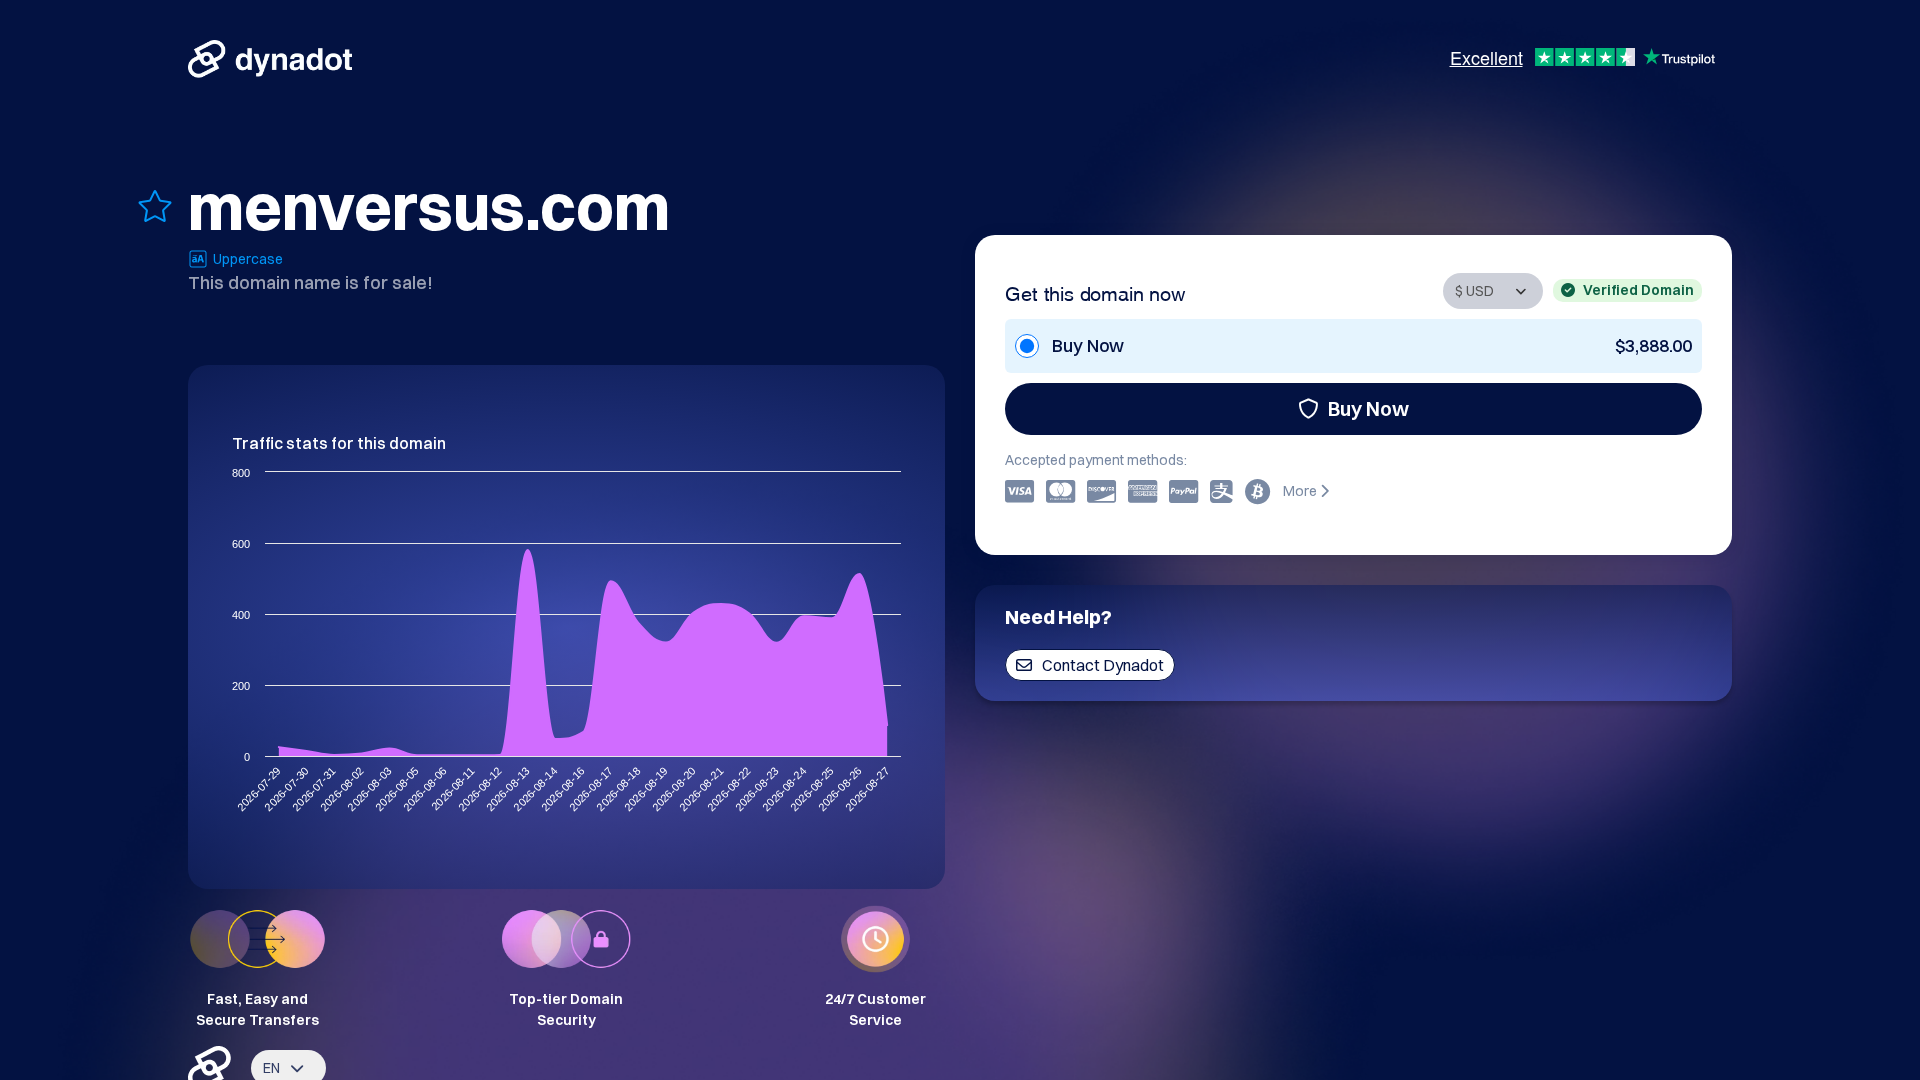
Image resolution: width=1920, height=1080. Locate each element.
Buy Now (1368, 408)
